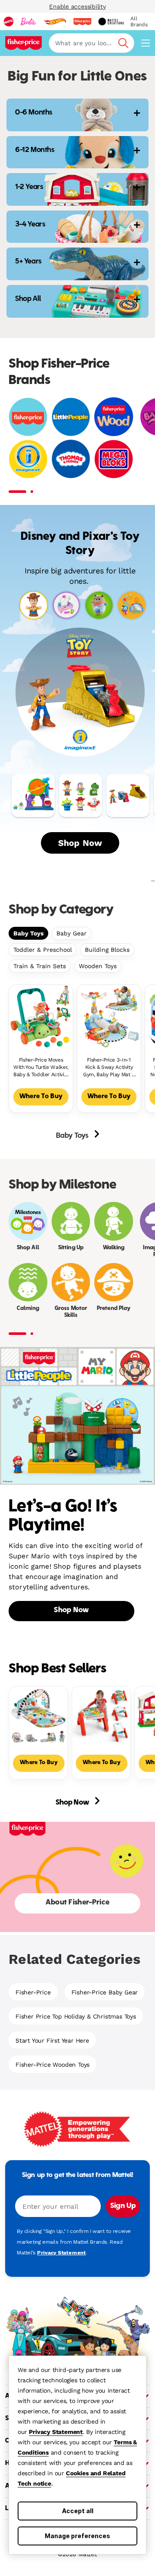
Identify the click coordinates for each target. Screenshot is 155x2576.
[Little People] (71, 417)
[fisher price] (82, 22)
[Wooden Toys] (114, 417)
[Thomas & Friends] (71, 459)
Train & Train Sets (40, 966)
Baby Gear (71, 933)
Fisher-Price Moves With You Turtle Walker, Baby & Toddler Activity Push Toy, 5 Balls (41, 1067)
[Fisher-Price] (28, 417)
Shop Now (80, 843)
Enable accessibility (77, 6)
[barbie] (28, 22)
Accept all (78, 2511)
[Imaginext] (28, 459)
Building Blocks (107, 950)
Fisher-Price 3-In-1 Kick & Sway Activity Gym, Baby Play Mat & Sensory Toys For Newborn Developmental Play (109, 1067)
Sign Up (123, 2206)
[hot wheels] (55, 22)
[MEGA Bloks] (114, 459)
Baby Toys (28, 933)
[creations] (111, 22)
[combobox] (91, 43)
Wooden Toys (98, 966)
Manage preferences (77, 2536)
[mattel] (9, 22)
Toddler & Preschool (43, 950)
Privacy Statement (56, 2432)
